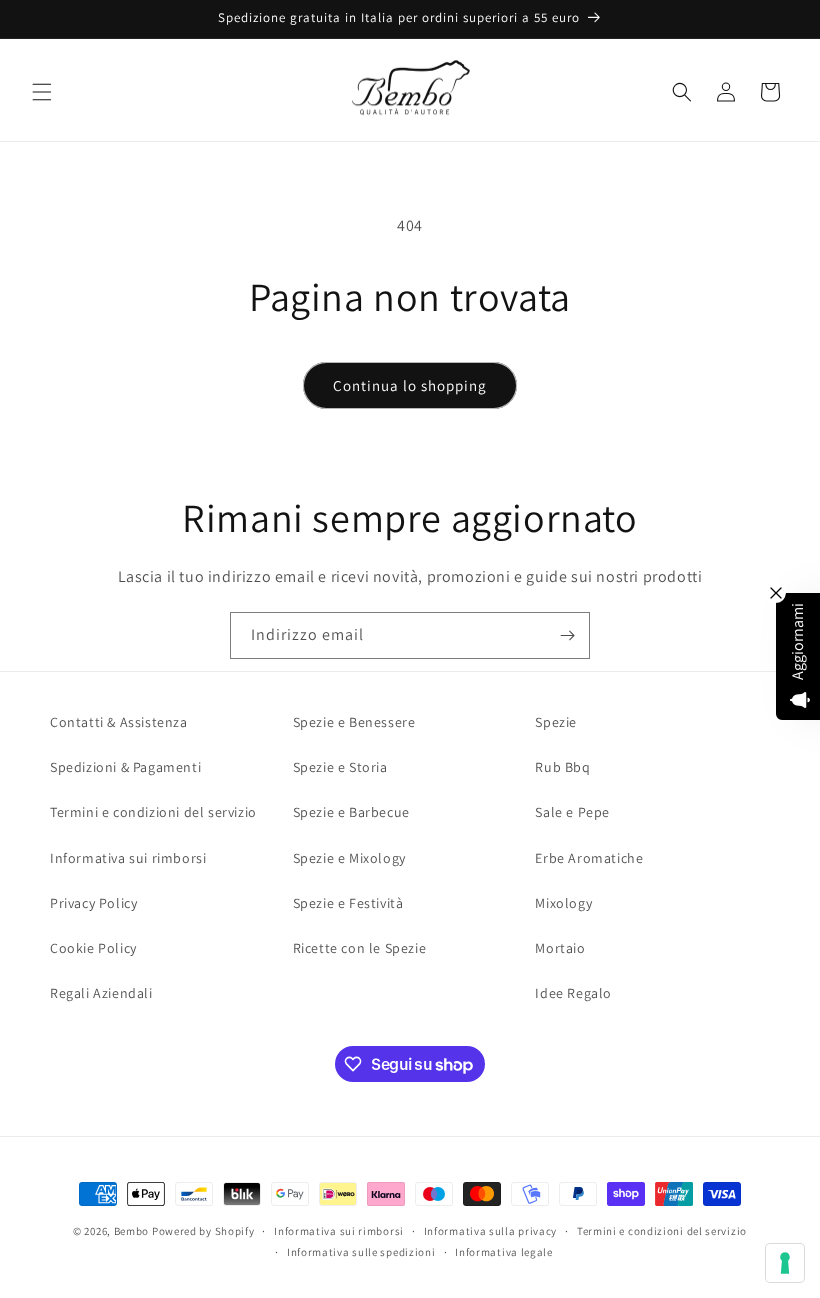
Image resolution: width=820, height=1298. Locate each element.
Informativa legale (504, 1252)
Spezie (556, 722)
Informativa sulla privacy (491, 1231)
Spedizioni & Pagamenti (125, 767)
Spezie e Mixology (349, 858)
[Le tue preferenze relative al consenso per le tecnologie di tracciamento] (785, 1263)
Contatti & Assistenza (119, 722)
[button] (42, 92)
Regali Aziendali (101, 993)
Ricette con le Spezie (360, 948)
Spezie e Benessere (354, 722)
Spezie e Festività (348, 903)
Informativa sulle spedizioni (361, 1252)
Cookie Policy (93, 948)
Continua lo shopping (410, 385)
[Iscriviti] (567, 635)
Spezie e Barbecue (351, 812)
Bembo (132, 1231)
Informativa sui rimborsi (128, 858)
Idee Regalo (573, 993)
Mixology (563, 903)
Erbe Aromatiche (589, 858)
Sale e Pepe (572, 812)
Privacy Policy (93, 903)
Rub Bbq (562, 767)
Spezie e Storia (340, 767)
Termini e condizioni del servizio (153, 812)
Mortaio (560, 948)
